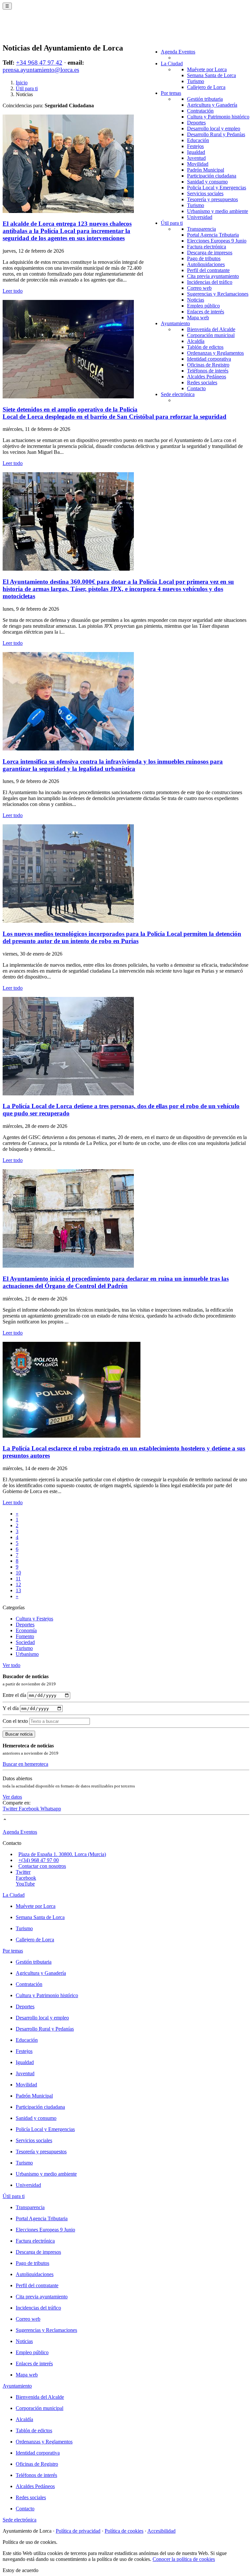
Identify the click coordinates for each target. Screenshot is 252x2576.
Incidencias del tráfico (210, 282)
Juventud (196, 158)
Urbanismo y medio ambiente (218, 211)
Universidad (200, 217)
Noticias (196, 300)
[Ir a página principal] (41, 30)
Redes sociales (202, 382)
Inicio (22, 83)
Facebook (30, 1809)
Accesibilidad (161, 2531)
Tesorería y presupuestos (212, 199)
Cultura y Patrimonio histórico (218, 117)
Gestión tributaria (205, 99)
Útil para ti (172, 223)
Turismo (196, 81)
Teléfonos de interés (208, 371)
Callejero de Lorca (206, 87)
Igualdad (196, 152)
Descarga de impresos (210, 253)
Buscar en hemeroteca (25, 1764)
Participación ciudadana (212, 176)
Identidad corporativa (209, 359)
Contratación (200, 111)
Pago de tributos (204, 258)
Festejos (195, 146)
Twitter (11, 1809)
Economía (26, 1630)
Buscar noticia (19, 1734)
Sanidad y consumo (207, 182)
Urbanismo (27, 1654)
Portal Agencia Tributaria (213, 235)
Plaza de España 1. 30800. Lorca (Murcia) (62, 1854)
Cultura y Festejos (34, 1619)
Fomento (25, 1636)
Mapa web (198, 317)
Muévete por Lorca (207, 69)
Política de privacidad (78, 2531)
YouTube (25, 1884)
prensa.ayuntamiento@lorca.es (41, 70)
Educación (198, 140)
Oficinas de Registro (208, 365)
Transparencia (201, 229)
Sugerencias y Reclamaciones (218, 294)
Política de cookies (124, 2531)
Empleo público (203, 306)
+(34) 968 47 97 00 (39, 1860)
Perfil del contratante (208, 270)
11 (18, 1579)
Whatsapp (51, 1809)
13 (18, 1590)
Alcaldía (196, 341)
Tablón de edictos (205, 347)
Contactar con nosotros (42, 1866)
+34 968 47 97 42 (39, 63)
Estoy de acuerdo (21, 2570)
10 (18, 1573)
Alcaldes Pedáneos (207, 377)
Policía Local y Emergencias (217, 188)
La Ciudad (172, 63)
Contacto (196, 388)
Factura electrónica (207, 247)
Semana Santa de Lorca (211, 75)
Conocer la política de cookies (184, 2559)
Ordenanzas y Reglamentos (215, 353)
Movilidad (198, 164)
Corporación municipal (211, 335)
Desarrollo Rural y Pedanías (216, 134)
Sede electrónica (178, 394)
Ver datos (12, 1797)
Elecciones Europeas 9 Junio (217, 241)
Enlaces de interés (206, 312)
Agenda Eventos (178, 52)
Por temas (171, 93)
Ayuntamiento (175, 323)
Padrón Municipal (206, 170)
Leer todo (13, 291)
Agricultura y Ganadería (212, 105)
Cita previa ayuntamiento (213, 276)
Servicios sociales (205, 193)
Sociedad (25, 1642)
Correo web (199, 288)
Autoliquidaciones (206, 264)
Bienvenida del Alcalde (211, 329)
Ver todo (11, 1665)
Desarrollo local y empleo (214, 128)
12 (18, 1584)
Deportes (196, 123)
